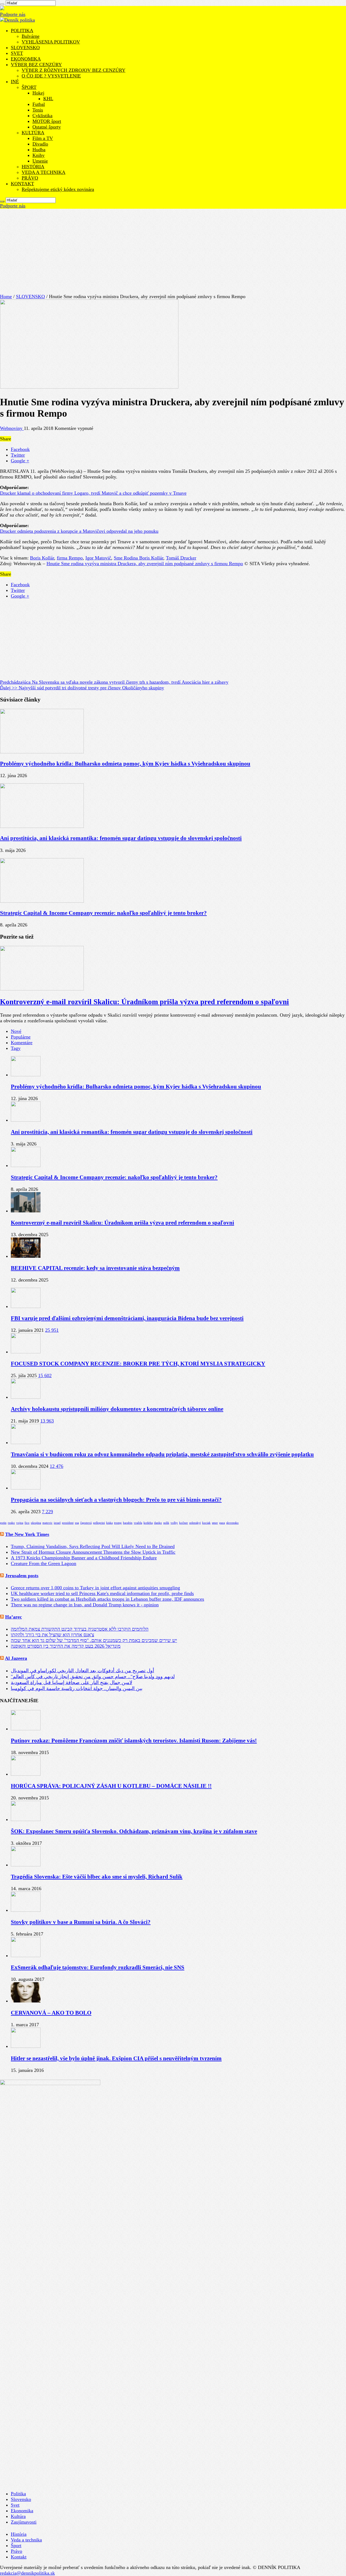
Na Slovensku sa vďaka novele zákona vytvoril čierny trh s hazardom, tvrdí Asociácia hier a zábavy (114, 682)
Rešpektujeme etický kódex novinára (58, 189)
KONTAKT (22, 184)
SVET (17, 53)
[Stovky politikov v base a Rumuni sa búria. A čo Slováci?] (26, 1910)
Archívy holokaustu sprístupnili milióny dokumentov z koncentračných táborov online (117, 1409)
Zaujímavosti (24, 2522)
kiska (109, 1523)
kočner (184, 1523)
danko (158, 1523)
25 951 (52, 1330)
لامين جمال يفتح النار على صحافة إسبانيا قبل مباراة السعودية (71, 1683)
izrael (57, 1523)
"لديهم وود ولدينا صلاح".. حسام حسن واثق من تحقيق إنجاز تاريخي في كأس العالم (93, 1677)
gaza (222, 1523)
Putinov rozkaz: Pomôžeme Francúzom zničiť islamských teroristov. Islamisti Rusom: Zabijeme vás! (134, 1741)
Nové (16, 1031)
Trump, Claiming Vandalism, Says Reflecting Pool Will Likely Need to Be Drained (93, 1546)
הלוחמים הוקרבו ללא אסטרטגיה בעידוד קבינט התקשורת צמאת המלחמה (80, 1629)
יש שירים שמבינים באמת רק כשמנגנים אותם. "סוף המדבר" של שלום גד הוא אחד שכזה (94, 1640)
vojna (20, 1523)
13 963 (47, 1421)
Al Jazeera (16, 1658)
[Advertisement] (173, 249)
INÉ (15, 82)
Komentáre (22, 1043)
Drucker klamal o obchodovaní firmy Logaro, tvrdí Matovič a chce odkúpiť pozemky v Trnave (93, 493)
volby (174, 1523)
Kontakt (19, 2557)
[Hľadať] (2, 4)
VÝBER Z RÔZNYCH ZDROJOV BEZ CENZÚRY (74, 70)
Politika (18, 2494)
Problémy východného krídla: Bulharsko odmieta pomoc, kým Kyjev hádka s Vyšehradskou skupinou (125, 764)
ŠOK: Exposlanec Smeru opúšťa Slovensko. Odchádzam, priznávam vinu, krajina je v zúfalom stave (134, 1831)
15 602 (45, 1375)
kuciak (206, 1523)
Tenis (38, 110)
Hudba (39, 150)
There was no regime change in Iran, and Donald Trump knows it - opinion (85, 1605)
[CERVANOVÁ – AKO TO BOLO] (26, 2001)
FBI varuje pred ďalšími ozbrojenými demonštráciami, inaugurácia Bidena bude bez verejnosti (127, 1318)
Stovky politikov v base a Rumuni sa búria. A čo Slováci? (81, 1922)
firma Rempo (70, 558)
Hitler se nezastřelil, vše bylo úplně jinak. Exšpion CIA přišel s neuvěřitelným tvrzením (116, 2058)
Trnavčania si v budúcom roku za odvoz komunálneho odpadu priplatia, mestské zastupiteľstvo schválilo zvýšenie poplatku (162, 1454)
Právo (16, 2551)
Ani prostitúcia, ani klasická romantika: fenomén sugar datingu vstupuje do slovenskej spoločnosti (121, 838)
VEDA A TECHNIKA (44, 172)
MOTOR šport (47, 121)
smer (215, 1523)
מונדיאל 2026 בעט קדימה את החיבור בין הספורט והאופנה (66, 1646)
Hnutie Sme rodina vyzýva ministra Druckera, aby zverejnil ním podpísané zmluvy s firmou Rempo (145, 564)
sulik (166, 1523)
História (19, 2534)
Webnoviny (12, 428)
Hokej (38, 93)
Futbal (39, 104)
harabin (128, 1523)
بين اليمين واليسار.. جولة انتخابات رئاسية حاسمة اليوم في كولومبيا (77, 1688)
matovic (47, 1523)
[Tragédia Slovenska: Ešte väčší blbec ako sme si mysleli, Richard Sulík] (26, 1865)
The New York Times (27, 1534)
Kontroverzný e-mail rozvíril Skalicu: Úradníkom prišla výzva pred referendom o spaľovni (144, 1002)
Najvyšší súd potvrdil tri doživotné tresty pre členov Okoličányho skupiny (82, 688)
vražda (138, 1523)
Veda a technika (26, 2540)
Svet (15, 2505)
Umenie (40, 161)
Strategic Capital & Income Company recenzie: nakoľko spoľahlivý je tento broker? (103, 913)
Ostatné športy (47, 127)
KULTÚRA (33, 133)
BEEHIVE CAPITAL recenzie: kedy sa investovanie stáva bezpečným (95, 1268)
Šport (16, 2545)
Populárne (21, 1037)
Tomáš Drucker (181, 558)
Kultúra (18, 2516)
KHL (48, 99)
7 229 (47, 1512)
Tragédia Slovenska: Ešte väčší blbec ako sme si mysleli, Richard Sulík (97, 1877)
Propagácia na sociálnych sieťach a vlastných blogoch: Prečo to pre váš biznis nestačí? (116, 1500)
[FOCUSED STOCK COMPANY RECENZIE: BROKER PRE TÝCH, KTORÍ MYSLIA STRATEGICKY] (26, 1352)
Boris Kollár (42, 558)
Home (6, 296)
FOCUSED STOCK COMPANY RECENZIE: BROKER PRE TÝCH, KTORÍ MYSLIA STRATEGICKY (138, 1364)
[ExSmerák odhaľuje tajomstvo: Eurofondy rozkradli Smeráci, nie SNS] (26, 1955)
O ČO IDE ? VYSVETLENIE (51, 76)
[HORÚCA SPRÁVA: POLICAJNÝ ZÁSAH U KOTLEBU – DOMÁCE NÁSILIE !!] (26, 1774)
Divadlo (40, 144)
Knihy (39, 155)
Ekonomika (22, 2511)
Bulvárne (31, 36)
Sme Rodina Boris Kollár (139, 558)
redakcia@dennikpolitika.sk (27, 2573)
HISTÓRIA (33, 167)
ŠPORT (29, 87)
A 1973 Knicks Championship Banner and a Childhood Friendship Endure (84, 1558)
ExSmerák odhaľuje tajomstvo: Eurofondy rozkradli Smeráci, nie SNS (98, 1967)
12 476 (56, 1466)
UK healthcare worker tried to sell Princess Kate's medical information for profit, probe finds (102, 1593)
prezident (68, 1523)
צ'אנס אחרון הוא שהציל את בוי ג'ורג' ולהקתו (52, 1635)
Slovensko (21, 2499)
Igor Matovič (98, 558)
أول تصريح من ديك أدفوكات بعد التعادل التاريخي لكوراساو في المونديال (82, 1671)
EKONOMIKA (26, 59)
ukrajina (36, 1523)
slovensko (232, 1523)
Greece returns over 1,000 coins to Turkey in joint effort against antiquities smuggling (95, 1588)
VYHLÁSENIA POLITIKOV (51, 42)
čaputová (86, 1523)
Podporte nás (13, 14)
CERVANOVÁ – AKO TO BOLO (51, 2013)
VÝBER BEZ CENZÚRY (36, 65)
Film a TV (43, 138)
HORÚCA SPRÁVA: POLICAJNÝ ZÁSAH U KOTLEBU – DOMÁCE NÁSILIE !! (111, 1786)
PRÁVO (30, 178)
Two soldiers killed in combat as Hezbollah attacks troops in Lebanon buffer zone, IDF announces (107, 1599)
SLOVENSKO (25, 48)
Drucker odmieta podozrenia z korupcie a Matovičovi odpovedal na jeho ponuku (79, 531)
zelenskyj (195, 1523)
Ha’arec (14, 1617)
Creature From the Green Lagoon (44, 1563)
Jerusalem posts (22, 1576)
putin (3, 1523)
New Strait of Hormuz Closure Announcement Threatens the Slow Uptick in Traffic (93, 1552)
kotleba (148, 1523)
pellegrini (99, 1523)
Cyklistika (42, 116)
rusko (11, 1523)
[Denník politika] (17, 20)
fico (27, 1523)
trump (118, 1523)
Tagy (16, 1048)
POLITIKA (22, 31)
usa (77, 1523)
